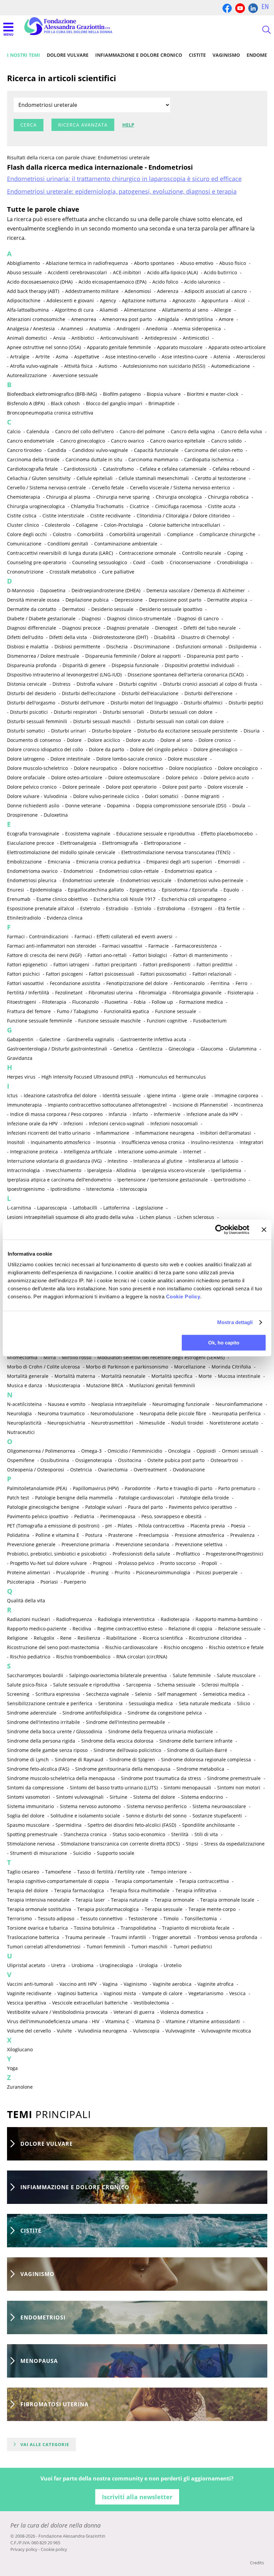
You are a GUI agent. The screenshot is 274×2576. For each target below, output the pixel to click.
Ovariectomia (113, 1470)
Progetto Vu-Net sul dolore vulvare (48, 1563)
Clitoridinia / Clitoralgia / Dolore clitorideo (183, 516)
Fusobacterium (210, 1021)
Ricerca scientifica (163, 1638)
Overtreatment (150, 1470)
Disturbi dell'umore (83, 703)
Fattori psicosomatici (163, 974)
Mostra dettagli (235, 1322)
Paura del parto (145, 1507)
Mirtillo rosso (77, 1357)
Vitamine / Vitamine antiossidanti (203, 2021)
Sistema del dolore (154, 1797)
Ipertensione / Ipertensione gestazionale (163, 1180)
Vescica (237, 1993)
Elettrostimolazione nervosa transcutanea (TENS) (176, 852)
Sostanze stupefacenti (217, 1816)
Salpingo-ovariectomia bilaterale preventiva (118, 1675)
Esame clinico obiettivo (62, 899)
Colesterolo (57, 525)
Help (128, 125)
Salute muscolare (236, 1675)
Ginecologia (181, 1049)
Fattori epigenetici (27, 964)
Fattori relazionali (212, 974)
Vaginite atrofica (216, 1984)
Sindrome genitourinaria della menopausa (123, 1769)
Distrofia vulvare (95, 684)
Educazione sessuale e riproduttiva (156, 834)
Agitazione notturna (144, 300)
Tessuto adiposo (56, 1918)
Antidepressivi (161, 338)
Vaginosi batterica (78, 1993)
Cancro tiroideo (24, 450)
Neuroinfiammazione (239, 1404)
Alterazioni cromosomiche (36, 319)
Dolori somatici (162, 796)
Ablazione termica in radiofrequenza (87, 263)
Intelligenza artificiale (88, 1152)
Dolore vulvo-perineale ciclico (106, 796)
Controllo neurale (202, 553)
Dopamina (118, 806)
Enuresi (16, 890)
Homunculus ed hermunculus (172, 1077)
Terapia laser (90, 1900)
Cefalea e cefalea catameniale (173, 469)
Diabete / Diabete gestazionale (41, 618)
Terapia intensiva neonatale (38, 1900)
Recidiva (82, 1629)
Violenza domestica (182, 2012)
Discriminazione (152, 647)
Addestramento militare (92, 291)
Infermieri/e (167, 1114)
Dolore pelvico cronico (32, 787)
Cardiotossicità (80, 469)
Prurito (122, 1572)
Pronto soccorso (178, 1563)
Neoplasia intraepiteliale (119, 1404)
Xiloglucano (20, 2049)
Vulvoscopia (146, 2031)
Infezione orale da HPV (32, 1123)
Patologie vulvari (104, 1507)
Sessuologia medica (151, 1703)
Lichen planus (155, 1217)
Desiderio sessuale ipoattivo (171, 609)
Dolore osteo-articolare (77, 777)
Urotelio (173, 1965)
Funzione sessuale (176, 1011)
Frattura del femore (29, 1011)
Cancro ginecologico (83, 441)
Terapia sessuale (164, 1909)
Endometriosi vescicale (146, 880)
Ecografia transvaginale (33, 834)
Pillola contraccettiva (161, 1526)
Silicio (243, 1703)
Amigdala (168, 319)
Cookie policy (54, 2549)
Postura (94, 1535)
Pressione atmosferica (199, 1535)
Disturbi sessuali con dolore (181, 712)
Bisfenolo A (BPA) (26, 403)
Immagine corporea (236, 1095)
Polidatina (18, 1535)
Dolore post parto (182, 787)
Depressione (129, 600)
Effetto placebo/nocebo (227, 834)
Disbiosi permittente (77, 647)
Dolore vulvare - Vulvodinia (37, 796)
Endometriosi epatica (188, 871)
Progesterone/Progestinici (235, 1554)
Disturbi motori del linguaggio (144, 703)
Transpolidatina (138, 1928)
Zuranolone (20, 2087)
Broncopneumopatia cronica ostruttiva (50, 413)
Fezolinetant (69, 993)
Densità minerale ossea (33, 600)
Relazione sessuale (239, 1629)
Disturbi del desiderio (31, 693)
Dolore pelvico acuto (226, 777)
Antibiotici (83, 338)
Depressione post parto (175, 600)
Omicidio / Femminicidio (135, 1451)
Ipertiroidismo (230, 1180)
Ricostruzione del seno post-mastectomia (53, 1647)
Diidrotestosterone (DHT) (120, 637)
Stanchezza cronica (85, 1834)
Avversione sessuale (75, 375)
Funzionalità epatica (126, 1011)
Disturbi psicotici (29, 712)
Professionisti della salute (141, 1554)
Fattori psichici (23, 974)
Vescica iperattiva (27, 2003)
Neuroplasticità (24, 1423)
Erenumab (19, 899)
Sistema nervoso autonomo (90, 1806)
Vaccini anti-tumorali (30, 1984)
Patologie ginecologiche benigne (43, 1507)
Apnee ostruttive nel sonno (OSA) (44, 347)
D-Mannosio (21, 590)
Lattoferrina (116, 1208)
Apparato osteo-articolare (237, 347)
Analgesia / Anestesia (31, 329)
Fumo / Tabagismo (77, 1011)
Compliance (180, 534)
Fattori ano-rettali (107, 955)
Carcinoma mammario (153, 459)
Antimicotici (196, 338)
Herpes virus (21, 1077)
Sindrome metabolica (200, 1769)
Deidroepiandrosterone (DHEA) (106, 590)
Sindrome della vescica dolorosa (117, 1741)
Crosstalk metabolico (73, 572)
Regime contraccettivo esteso (130, 1629)
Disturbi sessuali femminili (37, 721)
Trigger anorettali (172, 1937)
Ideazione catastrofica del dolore (60, 1095)
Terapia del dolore (28, 1890)
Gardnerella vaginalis (90, 1039)
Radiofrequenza (74, 1619)
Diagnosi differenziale (32, 628)
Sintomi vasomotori (29, 1797)
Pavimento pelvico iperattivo (200, 1507)
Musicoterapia (64, 1385)
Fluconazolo (85, 1002)
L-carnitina (19, 1208)
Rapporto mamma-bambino (227, 1619)
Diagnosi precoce (81, 628)
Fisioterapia (241, 993)
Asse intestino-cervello (130, 357)
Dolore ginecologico (215, 749)
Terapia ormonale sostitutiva (39, 1909)
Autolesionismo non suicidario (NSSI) (164, 366)
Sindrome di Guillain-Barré (197, 1750)
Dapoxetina (53, 590)
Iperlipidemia (226, 1170)
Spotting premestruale (32, 1834)
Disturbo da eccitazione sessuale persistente (187, 731)
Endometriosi (78, 871)
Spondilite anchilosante (209, 1825)
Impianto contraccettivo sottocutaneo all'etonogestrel (107, 1105)
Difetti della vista (68, 637)
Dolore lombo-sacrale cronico (129, 759)
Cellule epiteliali (95, 478)
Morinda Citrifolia (231, 1367)
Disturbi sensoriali (123, 712)
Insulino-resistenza (212, 1142)
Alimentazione (140, 310)
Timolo (171, 1918)
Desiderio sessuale (112, 609)
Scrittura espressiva (58, 1694)
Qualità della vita (26, 1600)
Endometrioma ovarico (32, 871)
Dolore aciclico (104, 740)
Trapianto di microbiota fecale (196, 1928)
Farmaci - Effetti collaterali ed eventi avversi (123, 936)
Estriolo (143, 908)
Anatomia (100, 329)
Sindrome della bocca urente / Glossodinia (55, 1731)
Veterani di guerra (134, 2012)
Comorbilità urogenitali (135, 534)
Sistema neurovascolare (219, 1806)
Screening (18, 1694)
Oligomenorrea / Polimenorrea (41, 1451)
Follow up (162, 1002)
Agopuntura (215, 300)
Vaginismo (226, 55)
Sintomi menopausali (187, 1788)
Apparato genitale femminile (119, 347)
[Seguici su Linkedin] (253, 8)
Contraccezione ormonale (148, 553)
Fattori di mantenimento (200, 955)
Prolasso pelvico (136, 1563)
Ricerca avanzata (83, 125)
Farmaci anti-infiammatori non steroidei (52, 946)
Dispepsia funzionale (135, 665)
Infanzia (118, 1114)
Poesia (238, 1526)
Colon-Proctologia (123, 525)
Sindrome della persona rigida (41, 1741)
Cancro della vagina (193, 431)
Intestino (117, 1161)
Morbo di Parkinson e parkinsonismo (127, 1367)
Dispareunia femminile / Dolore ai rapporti (133, 656)
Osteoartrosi (224, 1460)
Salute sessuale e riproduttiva (87, 1685)
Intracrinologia (23, 1170)
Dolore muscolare (187, 759)
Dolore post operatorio (131, 787)
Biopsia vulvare (164, 394)
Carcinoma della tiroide (33, 459)
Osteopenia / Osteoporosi (36, 1470)
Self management (177, 1694)
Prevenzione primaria (86, 1544)
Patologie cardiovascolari (146, 1498)
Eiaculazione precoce (31, 843)
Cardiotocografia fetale (32, 469)
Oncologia (179, 1451)
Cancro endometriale (31, 441)
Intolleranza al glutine (158, 1161)
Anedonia (157, 329)
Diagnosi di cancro (198, 618)
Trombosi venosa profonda (227, 1937)
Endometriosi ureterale (88, 880)
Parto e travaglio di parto (184, 1488)
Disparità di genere (84, 665)
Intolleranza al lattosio (213, 1161)
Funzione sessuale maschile (109, 1021)
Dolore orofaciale (26, 777)
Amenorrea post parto (127, 319)
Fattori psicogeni (64, 974)
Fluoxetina (116, 1002)
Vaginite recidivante (29, 1993)
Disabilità (165, 637)
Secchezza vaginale (107, 1694)
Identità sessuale (122, 1095)
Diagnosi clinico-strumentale (139, 618)
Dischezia (117, 647)
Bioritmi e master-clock (213, 394)
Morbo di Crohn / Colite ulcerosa (43, 1367)
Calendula (38, 431)
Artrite (43, 357)
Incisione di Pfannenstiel (200, 1105)
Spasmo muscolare (28, 1825)
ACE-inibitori (127, 272)
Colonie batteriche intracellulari (185, 525)
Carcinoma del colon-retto (214, 450)
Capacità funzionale (156, 450)
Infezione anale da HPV (212, 1114)
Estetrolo (90, 908)
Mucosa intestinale (239, 1376)
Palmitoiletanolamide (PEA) (37, 1488)
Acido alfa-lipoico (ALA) (172, 272)
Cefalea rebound (231, 469)
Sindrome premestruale (234, 1778)
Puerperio (75, 1582)
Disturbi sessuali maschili (102, 721)
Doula (239, 806)
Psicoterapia (21, 1582)
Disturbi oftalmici (203, 703)
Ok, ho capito (224, 1343)
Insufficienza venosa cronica (153, 1142)
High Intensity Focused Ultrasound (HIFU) (87, 1077)
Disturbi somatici (26, 731)
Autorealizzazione (27, 375)
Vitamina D (148, 2021)
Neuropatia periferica (236, 1413)
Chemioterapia (24, 497)
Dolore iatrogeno (26, 759)
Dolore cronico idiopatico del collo (45, 749)
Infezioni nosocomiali (174, 1123)
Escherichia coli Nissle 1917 (124, 899)
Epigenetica (143, 890)
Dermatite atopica (227, 600)
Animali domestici (27, 338)
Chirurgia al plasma (68, 497)
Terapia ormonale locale (227, 1900)
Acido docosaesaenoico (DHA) (40, 282)
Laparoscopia (52, 1208)
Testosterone (143, 1918)
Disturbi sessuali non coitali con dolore (180, 721)
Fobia (140, 1002)
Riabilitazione (121, 1638)
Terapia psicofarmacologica (108, 1909)
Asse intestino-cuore (185, 357)
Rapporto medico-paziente (37, 1629)
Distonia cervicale (27, 684)
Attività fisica (78, 366)
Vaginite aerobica (172, 1984)
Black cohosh (65, 403)
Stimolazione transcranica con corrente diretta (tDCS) (120, 1844)
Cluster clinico (23, 525)
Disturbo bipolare (112, 731)
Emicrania (59, 862)
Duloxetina (56, 815)
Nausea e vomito (66, 1404)
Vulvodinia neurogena (102, 2031)
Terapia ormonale (174, 1900)
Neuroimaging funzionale (181, 1404)
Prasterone (120, 1535)
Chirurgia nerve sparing (123, 497)
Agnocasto (184, 300)
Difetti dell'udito (25, 637)
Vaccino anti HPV (78, 1984)
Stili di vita (206, 1834)
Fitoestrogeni (22, 1002)
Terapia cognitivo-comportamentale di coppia (58, 1881)
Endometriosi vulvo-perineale (210, 880)
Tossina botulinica (94, 1928)
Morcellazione (190, 1367)
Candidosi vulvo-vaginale (100, 450)
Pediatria (84, 1516)
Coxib (158, 562)
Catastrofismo (118, 469)
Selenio (143, 1694)
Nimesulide (152, 1423)
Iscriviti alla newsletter (137, 2497)
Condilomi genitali (68, 544)
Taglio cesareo (23, 1872)
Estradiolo (117, 908)
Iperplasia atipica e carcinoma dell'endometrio (59, 1180)
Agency (108, 300)
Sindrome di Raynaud (79, 1759)
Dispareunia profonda (32, 665)
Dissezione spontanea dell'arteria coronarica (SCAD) (186, 675)
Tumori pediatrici (193, 1947)
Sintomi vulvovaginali (80, 1797)
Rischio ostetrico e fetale (236, 1647)
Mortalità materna (75, 1376)
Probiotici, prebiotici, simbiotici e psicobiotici (57, 1554)
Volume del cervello (29, 2031)
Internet (192, 1152)
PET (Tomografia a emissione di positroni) (53, 1526)
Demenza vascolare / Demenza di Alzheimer (196, 590)
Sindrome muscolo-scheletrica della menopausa (61, 1778)
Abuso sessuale (24, 272)
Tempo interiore (169, 1872)
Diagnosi (91, 618)
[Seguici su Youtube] (240, 8)
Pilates (125, 1526)
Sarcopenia (139, 1685)
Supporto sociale (116, 1853)
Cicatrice (139, 506)
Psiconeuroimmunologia (163, 1572)
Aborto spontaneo (154, 263)
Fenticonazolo (189, 983)
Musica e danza (25, 1385)
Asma (62, 357)
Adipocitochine (24, 300)
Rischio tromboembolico (83, 1657)
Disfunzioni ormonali (199, 647)
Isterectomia (100, 1189)
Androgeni (128, 329)
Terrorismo (19, 1918)
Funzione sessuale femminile (40, 1021)
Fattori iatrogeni (71, 964)
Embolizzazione (24, 862)
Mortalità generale (28, 1376)
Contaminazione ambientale (126, 544)
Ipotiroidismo (65, 1189)
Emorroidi (229, 862)
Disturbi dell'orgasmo (31, 703)
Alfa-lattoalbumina (28, 310)
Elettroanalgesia (78, 843)
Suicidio (82, 1853)
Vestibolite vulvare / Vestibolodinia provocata (57, 2012)
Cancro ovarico (127, 441)
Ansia (59, 338)
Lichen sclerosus (196, 1217)
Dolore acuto (140, 740)
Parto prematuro (237, 1488)
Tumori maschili (149, 1947)
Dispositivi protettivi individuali (200, 665)
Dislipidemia (243, 647)
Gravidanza (20, 1058)
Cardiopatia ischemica (209, 459)
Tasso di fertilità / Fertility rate (111, 1872)
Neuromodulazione (112, 1413)
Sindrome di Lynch (28, 1759)
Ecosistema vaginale (88, 834)
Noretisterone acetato (234, 1423)
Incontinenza (248, 1105)
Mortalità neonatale (123, 1376)
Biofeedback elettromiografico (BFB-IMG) (52, 394)
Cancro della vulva (241, 431)
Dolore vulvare (68, 55)
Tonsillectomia (201, 1918)
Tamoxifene (58, 1872)
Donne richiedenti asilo (33, 806)
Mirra (50, 1357)
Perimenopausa (118, 1516)
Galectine (50, 1039)
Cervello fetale (108, 488)
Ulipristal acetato (26, 1965)
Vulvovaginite (180, 2031)
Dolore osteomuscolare (134, 777)
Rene (66, 1638)
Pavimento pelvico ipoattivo (38, 1516)
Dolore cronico (215, 740)
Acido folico (165, 282)
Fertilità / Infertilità (28, 993)
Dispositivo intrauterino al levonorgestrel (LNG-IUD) (64, 675)
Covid (139, 562)
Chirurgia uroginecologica (36, 506)
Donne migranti (202, 796)
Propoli (209, 1563)
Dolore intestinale (70, 759)
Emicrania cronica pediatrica (108, 862)
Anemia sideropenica (197, 329)
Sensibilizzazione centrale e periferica (50, 1703)
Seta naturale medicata (205, 1703)
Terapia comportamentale (144, 1881)
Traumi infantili (129, 1937)
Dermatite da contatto (32, 609)
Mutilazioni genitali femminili (162, 1385)
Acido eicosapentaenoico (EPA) (112, 282)
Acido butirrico (220, 272)
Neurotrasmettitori (112, 1423)
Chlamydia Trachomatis (97, 506)
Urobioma (83, 1965)
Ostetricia (81, 1470)
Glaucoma (212, 1049)
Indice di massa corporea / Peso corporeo (56, 1114)
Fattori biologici (150, 955)
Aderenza (168, 291)
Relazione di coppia (190, 1629)
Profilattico (188, 1554)
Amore (226, 319)
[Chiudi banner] (264, 1230)
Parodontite (138, 1488)
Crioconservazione (190, 562)
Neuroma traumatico (61, 1413)
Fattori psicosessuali (112, 974)
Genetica (123, 1049)
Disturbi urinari (68, 731)
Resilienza (89, 1638)
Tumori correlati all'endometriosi (44, 1947)
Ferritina (220, 983)
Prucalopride (71, 1572)
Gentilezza (151, 1049)
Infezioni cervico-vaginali (117, 1123)
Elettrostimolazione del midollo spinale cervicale (61, 852)
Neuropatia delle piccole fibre (173, 1413)
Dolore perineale (81, 787)
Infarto (140, 1114)
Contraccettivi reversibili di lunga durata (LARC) (60, 553)
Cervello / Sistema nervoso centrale (46, 488)
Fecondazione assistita (75, 983)
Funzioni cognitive (167, 1021)
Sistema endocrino (202, 1797)
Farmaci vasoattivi (122, 946)
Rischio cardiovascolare (131, 1647)
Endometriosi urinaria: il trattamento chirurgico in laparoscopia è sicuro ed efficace (124, 179)
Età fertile (229, 908)
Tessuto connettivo (101, 1918)
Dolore (74, 740)
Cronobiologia (232, 562)
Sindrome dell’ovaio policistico (127, 1750)
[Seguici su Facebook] (227, 8)
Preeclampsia (154, 1535)
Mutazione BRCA (105, 1385)
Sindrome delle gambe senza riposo (47, 1750)
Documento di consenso (34, 740)
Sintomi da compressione (35, 1788)
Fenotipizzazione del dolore (137, 983)
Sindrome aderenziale (32, 1713)
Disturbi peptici (246, 703)
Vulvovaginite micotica (226, 2031)
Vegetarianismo (206, 1993)
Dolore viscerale (225, 787)
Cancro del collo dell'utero (84, 431)
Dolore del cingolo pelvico (159, 749)
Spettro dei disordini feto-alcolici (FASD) (132, 1825)
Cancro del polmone (142, 431)
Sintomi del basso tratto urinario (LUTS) (114, 1788)
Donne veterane (83, 806)
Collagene (87, 525)
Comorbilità (90, 534)
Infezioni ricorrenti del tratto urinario (49, 1133)
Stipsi (192, 1844)
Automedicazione (231, 366)
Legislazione (149, 1208)
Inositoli (16, 1142)
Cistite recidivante (110, 516)
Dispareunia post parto (213, 656)
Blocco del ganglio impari (114, 403)
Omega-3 (91, 1451)
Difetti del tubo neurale (210, 628)
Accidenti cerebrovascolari (77, 272)
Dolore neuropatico (95, 768)
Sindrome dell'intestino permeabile (125, 1722)
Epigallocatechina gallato (96, 890)
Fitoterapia (54, 1002)
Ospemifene (21, 1460)
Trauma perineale (85, 1937)
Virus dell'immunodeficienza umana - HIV (53, 2021)
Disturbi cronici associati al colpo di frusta (210, 684)
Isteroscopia (133, 1189)
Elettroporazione (163, 843)
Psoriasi (49, 1582)
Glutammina (243, 1049)
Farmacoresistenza (196, 946)
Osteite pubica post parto (176, 1460)
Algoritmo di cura (74, 310)
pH (108, 1526)
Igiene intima (161, 1095)
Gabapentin (20, 1039)
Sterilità (180, 1834)
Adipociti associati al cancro (216, 291)
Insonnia (106, 1142)
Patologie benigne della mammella (74, 1498)
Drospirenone (22, 815)
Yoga (12, 2068)
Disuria (252, 731)
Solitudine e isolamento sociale (85, 1816)
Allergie (223, 310)
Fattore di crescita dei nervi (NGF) (44, 955)
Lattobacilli (85, 1208)
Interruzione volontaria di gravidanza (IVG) (54, 1161)
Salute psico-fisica (27, 1685)
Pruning (100, 1572)
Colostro (62, 534)
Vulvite (64, 2031)
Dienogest (166, 628)
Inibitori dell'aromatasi (226, 1133)
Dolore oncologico (238, 768)
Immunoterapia (24, 1105)
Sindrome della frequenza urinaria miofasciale (161, 1731)
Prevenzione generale (31, 1544)
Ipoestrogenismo (26, 1189)
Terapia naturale (130, 1900)
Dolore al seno (176, 740)
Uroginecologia (116, 1965)
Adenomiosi (138, 291)
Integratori (251, 1142)
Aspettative (87, 357)
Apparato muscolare (180, 347)
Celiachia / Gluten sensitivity (39, 478)
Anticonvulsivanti (119, 338)
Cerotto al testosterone (220, 478)
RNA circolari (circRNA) (142, 1657)
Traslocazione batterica (33, 1937)
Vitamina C (117, 2021)
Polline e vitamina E (57, 1535)
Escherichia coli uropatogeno (194, 899)
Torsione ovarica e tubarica (37, 1928)
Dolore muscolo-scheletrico (37, 768)
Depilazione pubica (87, 600)
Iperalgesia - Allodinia (112, 1170)
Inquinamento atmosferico (60, 1142)
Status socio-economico (139, 1834)
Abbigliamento (23, 263)
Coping (235, 553)
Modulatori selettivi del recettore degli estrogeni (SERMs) (161, 1357)
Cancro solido (226, 441)
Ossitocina (130, 1460)
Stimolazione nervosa (31, 1844)
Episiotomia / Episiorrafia (190, 890)
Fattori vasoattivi (25, 983)
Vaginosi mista (120, 1993)
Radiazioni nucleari (29, 1619)
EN (265, 7)
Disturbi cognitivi (138, 684)
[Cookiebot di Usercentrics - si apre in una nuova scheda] (220, 1230)
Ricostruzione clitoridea (215, 1638)
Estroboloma (171, 908)
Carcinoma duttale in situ (94, 459)
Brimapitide (162, 403)
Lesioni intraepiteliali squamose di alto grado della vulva (70, 1217)
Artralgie (20, 357)
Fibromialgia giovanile (197, 993)
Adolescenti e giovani (70, 300)
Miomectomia (22, 1357)
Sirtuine (118, 1797)
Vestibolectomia (151, 2003)
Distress (61, 684)
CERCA (261, 30)
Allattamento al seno (185, 310)
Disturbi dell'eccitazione (89, 693)
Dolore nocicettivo (143, 768)
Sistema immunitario (30, 1806)
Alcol (240, 300)
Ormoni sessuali (240, 1451)
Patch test (18, 1498)
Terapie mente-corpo (212, 1909)
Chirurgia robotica (228, 497)
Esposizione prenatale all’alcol (41, 908)
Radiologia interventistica (126, 1619)
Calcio (14, 431)
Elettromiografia (120, 843)
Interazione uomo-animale (148, 1152)
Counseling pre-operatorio (37, 562)
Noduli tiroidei (187, 1423)
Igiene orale (195, 1095)
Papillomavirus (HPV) (96, 1488)
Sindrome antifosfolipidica (92, 1713)
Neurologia (19, 1413)
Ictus (12, 1095)
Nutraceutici (21, 1432)
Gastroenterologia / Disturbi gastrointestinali (57, 1049)
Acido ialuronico (202, 282)
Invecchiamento (63, 1170)
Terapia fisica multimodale (140, 1890)
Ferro (241, 983)
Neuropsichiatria (66, 1423)
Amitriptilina (199, 319)
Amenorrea (84, 319)
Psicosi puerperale (217, 1572)
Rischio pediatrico (30, 1657)
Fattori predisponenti (167, 964)
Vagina (110, 1984)
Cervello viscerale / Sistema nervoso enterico (180, 488)
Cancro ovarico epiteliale (178, 441)
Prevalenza (242, 1535)
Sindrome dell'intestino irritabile (43, 1722)
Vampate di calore (162, 1993)
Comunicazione (24, 544)
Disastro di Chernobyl (205, 637)
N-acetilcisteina (24, 1404)
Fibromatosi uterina (111, 993)
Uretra (58, 1965)
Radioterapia (175, 1619)
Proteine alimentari (29, 1572)
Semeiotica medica (224, 1694)
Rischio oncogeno (183, 1647)
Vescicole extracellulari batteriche (90, 2003)
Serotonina (110, 1703)
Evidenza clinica (65, 918)
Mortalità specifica (172, 1376)
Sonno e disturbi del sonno (156, 1816)
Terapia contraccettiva (204, 1881)
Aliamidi (109, 310)
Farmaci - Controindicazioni (38, 936)
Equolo (231, 890)
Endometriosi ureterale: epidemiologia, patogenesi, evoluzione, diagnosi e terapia (122, 191)
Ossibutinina (55, 1460)
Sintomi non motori (239, 1788)
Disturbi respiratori (75, 712)
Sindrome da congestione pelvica (165, 1713)
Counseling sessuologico (100, 562)
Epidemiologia (46, 890)
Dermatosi (74, 609)
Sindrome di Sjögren (132, 1759)
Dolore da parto (106, 749)
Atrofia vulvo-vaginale (34, 366)
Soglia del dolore (26, 1816)
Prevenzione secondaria (142, 1544)
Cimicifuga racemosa (178, 506)
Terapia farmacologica (79, 1890)
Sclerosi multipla (220, 1685)
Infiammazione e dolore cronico (139, 55)
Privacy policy (24, 2549)
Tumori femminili (106, 1947)
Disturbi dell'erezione (209, 693)
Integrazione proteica (34, 1152)
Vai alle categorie (45, 2444)
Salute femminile (192, 1675)
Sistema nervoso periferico (157, 1806)
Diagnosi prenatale (128, 628)
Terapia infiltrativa (196, 1890)
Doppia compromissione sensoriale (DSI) (181, 806)
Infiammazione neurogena (165, 1133)
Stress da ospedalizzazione (234, 1844)
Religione (17, 1638)
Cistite (197, 55)
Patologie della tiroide (204, 1498)
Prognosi (103, 1563)
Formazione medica (201, 1002)
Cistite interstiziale (63, 516)
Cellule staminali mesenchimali (154, 478)
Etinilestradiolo (24, 918)
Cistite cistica (22, 516)
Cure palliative (118, 572)
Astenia (222, 357)
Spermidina (68, 1825)
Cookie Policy (183, 1297)
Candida (57, 450)
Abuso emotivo (197, 263)
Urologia (148, 1965)
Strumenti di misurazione (39, 1853)
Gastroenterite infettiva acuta (153, 1039)
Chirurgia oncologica (179, 497)
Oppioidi (206, 1451)
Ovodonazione (189, 1470)
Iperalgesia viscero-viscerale (174, 1170)
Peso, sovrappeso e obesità (171, 1516)
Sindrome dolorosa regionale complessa (206, 1759)
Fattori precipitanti (116, 964)
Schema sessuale (176, 1685)
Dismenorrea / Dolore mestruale (43, 656)
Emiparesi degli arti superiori (179, 862)
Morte (205, 1376)
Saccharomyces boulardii (35, 1675)
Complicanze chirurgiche (227, 534)
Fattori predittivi (215, 964)
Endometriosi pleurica (32, 880)
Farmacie (159, 946)
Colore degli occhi (27, 534)
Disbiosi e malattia (28, 647)
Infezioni (73, 1123)
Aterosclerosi (251, 357)
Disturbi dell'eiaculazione (150, 693)
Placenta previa (208, 1526)
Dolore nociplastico (190, 768)
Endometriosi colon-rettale (129, 871)
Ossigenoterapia (94, 1460)
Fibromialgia (153, 993)
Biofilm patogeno (122, 394)
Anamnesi (72, 329)
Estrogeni (202, 908)
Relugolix (44, 1638)
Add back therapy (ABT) (33, 291)
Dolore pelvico (182, 777)
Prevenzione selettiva (199, 1544)
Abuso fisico (233, 263)
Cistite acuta (222, 506)
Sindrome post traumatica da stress (161, 1778)
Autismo (108, 366)
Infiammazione (113, 1133)
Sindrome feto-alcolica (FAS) (38, 1769)
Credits (257, 2563)
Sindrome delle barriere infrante (196, 1741)
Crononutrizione (25, 572)
